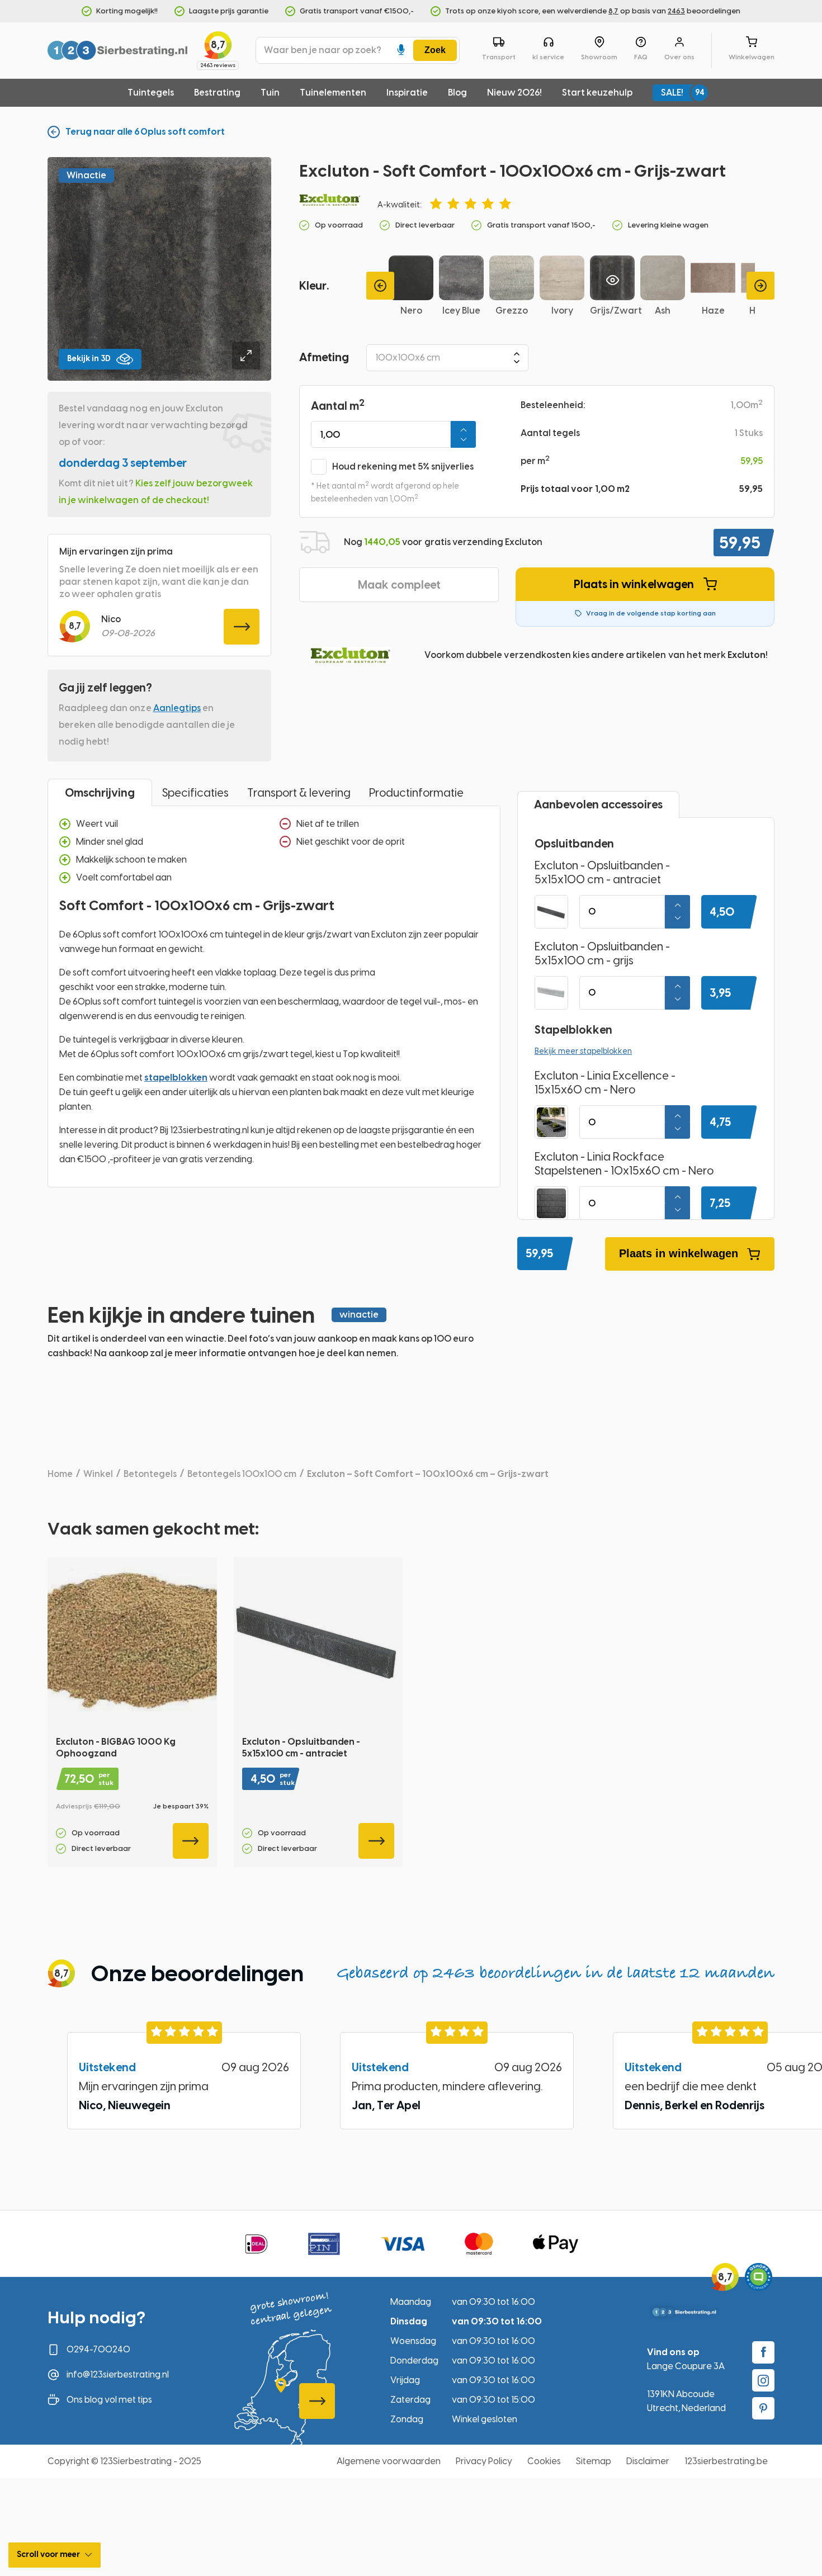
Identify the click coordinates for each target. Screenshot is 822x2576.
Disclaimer (648, 2461)
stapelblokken (176, 1078)
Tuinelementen (333, 93)
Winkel (98, 1474)
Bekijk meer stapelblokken (583, 1051)
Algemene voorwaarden (389, 2461)
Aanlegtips (177, 708)
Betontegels (150, 1474)
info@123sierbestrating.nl (118, 2374)
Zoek (435, 50)
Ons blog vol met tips (109, 2400)
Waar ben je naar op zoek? (323, 50)
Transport (499, 57)
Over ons (679, 57)
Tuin (270, 93)
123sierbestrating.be (726, 2461)
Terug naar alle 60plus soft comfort (145, 132)
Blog (457, 93)
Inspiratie (407, 93)
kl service (548, 57)
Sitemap (594, 2461)
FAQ (641, 57)
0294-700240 (98, 2349)
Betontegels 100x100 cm (242, 1474)
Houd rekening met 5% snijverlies (403, 467)
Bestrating (217, 93)
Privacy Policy (484, 2461)
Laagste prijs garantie (229, 11)
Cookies (544, 2461)
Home (60, 1474)
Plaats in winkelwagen (634, 584)
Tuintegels (151, 93)
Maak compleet (399, 585)
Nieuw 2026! (514, 93)
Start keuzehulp (597, 93)
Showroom (599, 57)
